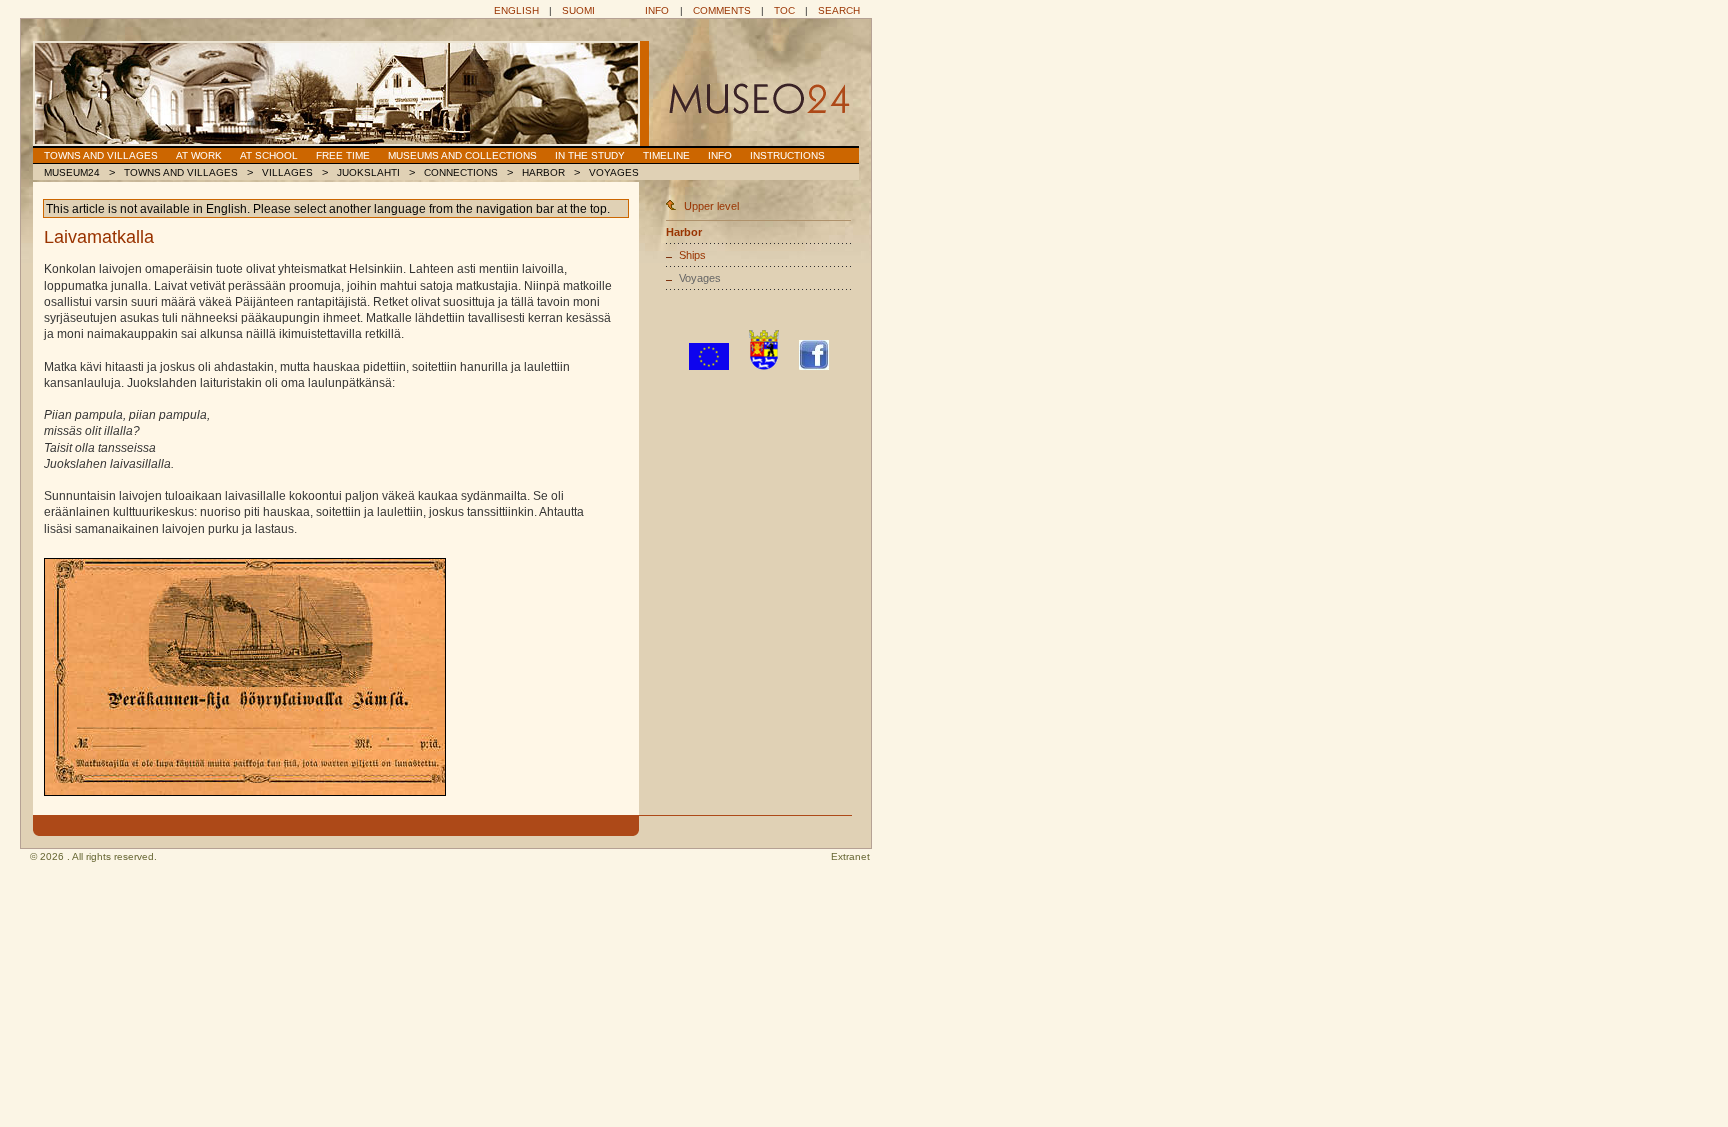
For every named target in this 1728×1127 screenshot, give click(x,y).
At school (269, 155)
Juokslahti (368, 172)
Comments (722, 10)
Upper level (711, 206)
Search (839, 10)
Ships (692, 255)
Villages (287, 172)
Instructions (787, 155)
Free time (343, 155)
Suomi (578, 10)
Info (657, 10)
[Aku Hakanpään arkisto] (245, 677)
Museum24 (72, 172)
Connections (461, 172)
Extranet (850, 856)
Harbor (543, 172)
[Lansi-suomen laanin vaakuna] (764, 366)
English (516, 10)
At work (199, 155)
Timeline (666, 155)
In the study (590, 155)
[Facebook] (814, 366)
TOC (784, 10)
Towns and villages (101, 155)
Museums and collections (462, 155)
